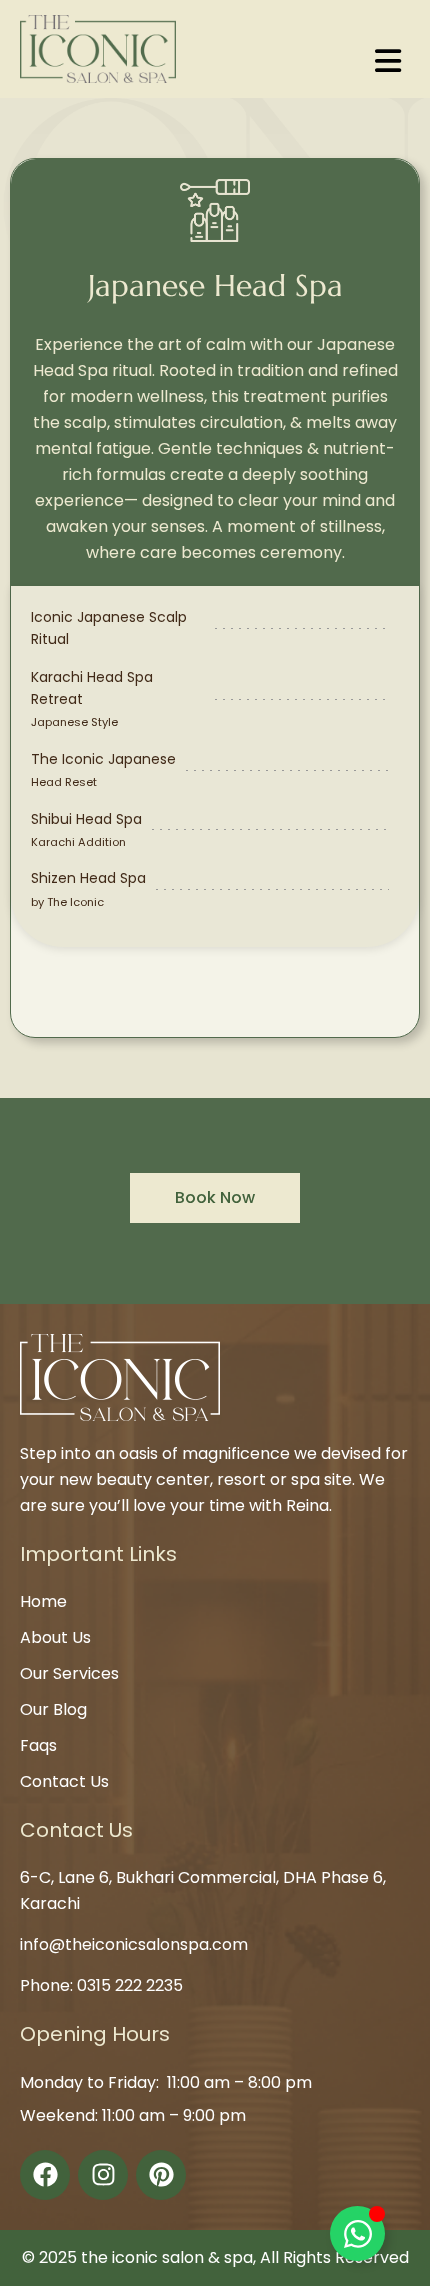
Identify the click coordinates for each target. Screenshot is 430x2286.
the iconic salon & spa (167, 2257)
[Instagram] (103, 2175)
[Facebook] (45, 2175)
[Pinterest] (161, 2175)
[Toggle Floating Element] (357, 2233)
